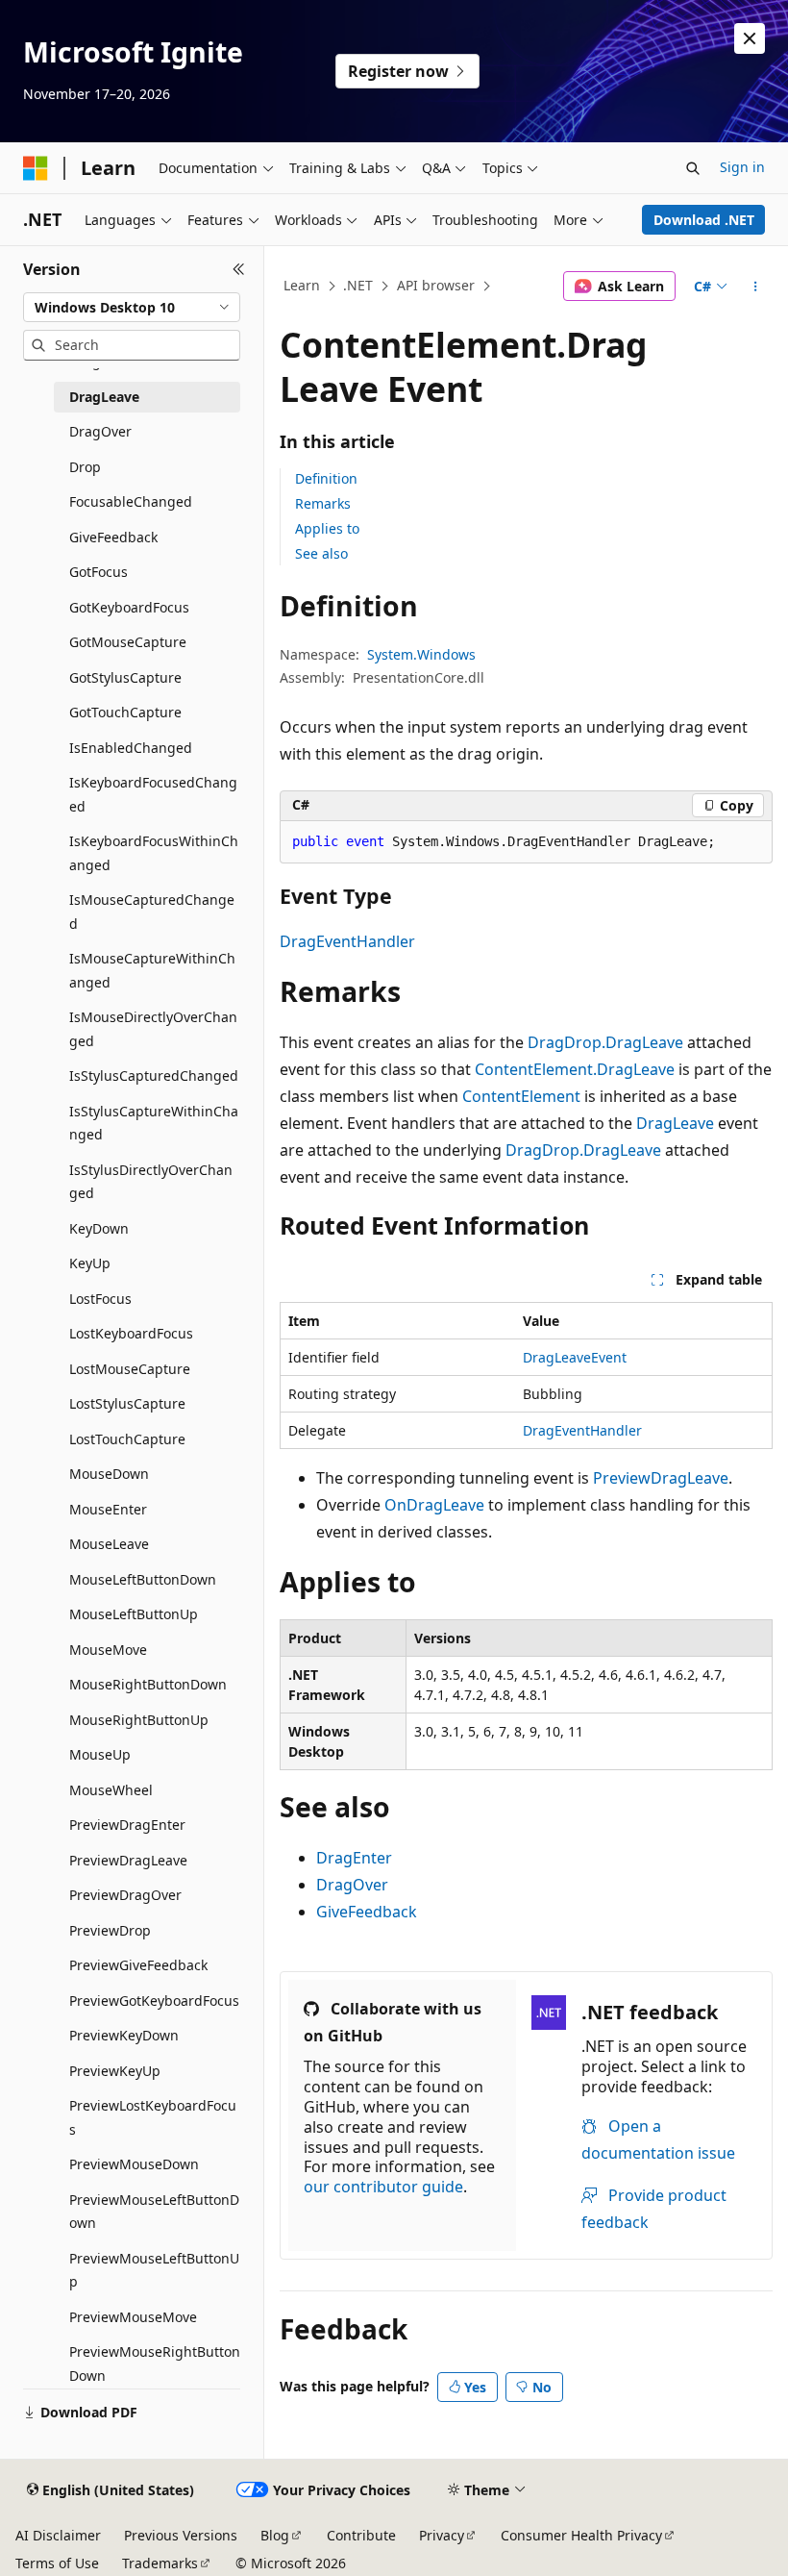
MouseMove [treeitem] (108, 1650)
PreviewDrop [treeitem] (110, 1930)
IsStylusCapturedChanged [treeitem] (154, 1075)
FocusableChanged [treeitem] (131, 501)
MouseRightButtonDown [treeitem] (148, 1684)
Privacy (442, 2535)
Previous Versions (181, 2535)
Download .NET (704, 220)
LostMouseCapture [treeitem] (130, 1369)
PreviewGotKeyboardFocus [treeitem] (154, 2001)
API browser (436, 285)
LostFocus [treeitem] (100, 1299)
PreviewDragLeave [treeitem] (128, 1860)
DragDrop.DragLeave (605, 1042)
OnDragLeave (434, 1505)
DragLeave (675, 1123)
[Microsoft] (36, 168)
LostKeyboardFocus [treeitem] (131, 1333)
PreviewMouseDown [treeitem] (134, 2164)
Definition (326, 478)
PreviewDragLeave (661, 1478)
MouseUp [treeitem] (100, 1754)
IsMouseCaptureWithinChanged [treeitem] (152, 970)
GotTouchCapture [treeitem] (125, 712)
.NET (358, 285)
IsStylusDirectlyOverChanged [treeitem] (151, 1182)
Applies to (327, 528)
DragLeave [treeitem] (104, 397)
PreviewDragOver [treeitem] (125, 1895)
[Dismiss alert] (750, 38)
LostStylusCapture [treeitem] (127, 1403)
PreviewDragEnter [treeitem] (127, 1825)
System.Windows (421, 654)
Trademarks (160, 2563)
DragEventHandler (347, 941)
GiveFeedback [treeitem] (113, 537)
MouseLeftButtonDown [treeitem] (143, 1579)
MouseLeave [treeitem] (109, 1544)
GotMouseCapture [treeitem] (128, 642)
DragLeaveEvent (575, 1357)
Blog (275, 2535)
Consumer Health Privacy (581, 2535)
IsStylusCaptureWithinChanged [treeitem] (154, 1123)
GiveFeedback (367, 1912)
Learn (302, 285)
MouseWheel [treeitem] (111, 1790)
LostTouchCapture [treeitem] (127, 1439)
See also (321, 553)
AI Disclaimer (58, 2535)
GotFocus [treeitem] (98, 572)
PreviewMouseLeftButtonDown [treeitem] (154, 2212)
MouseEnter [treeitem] (108, 1509)
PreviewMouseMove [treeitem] (133, 2317)
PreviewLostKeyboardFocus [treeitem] (153, 2117)
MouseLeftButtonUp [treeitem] (134, 1614)
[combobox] (132, 308)
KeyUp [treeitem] (90, 1263)
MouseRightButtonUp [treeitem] (139, 1720)
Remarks (323, 503)
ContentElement (521, 1096)
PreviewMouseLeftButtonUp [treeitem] (154, 2270)
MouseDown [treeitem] (109, 1474)
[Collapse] (239, 269)
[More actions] (756, 287)
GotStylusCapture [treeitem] (125, 677)
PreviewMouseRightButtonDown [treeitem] (155, 2363)
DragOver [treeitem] (100, 431)
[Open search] (693, 168)
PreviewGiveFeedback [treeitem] (138, 1965)
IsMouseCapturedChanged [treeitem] (152, 912)
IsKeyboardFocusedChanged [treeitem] (153, 794)
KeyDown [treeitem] (99, 1228)
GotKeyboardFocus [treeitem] (129, 607)
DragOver (352, 1885)
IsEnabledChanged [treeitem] (131, 748)
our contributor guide (383, 2187)
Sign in (742, 167)
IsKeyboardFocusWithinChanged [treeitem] (154, 853)
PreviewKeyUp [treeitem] (115, 2071)
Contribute (361, 2535)
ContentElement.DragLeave (575, 1069)
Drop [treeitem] (85, 467)
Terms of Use (57, 2563)
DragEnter (354, 1858)
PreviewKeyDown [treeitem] (124, 2035)
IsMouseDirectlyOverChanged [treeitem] (153, 1029)
